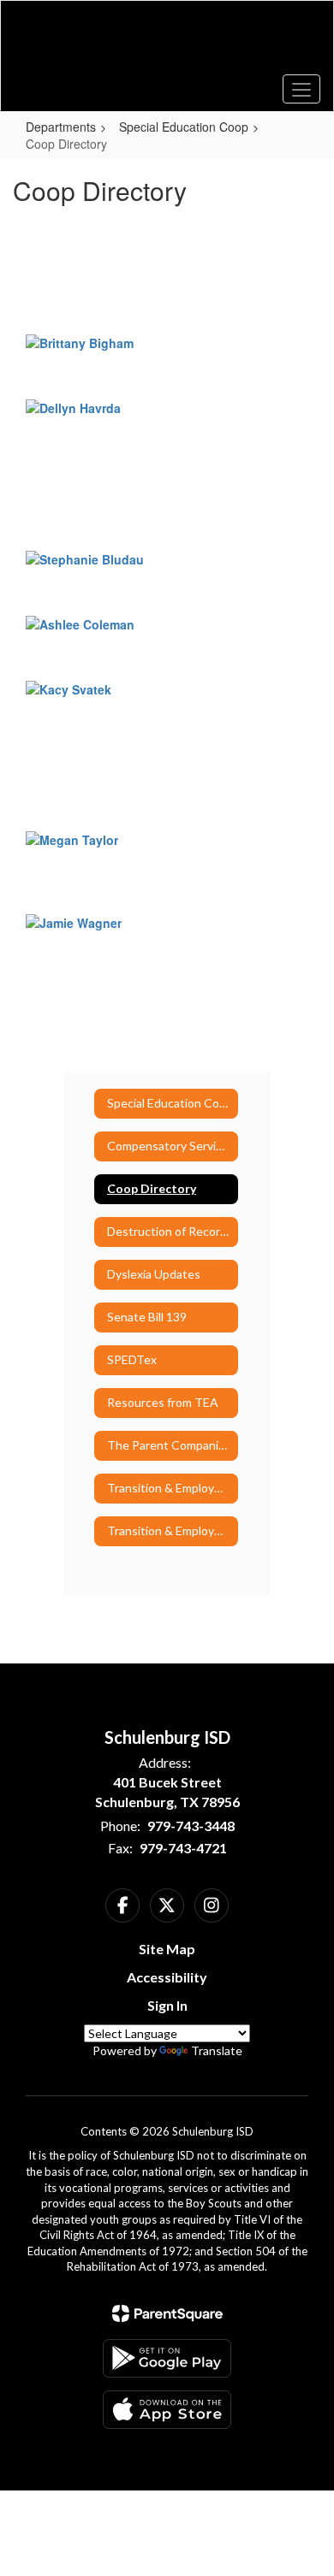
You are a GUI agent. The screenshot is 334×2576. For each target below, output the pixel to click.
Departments (61, 127)
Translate (217, 2050)
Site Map (167, 1949)
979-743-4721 (183, 1848)
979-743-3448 (191, 1826)
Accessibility (167, 1977)
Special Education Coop (184, 127)
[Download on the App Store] (167, 2410)
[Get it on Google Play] (167, 2358)
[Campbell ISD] (167, 43)
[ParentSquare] (167, 2313)
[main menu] (301, 89)
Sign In (167, 2005)
